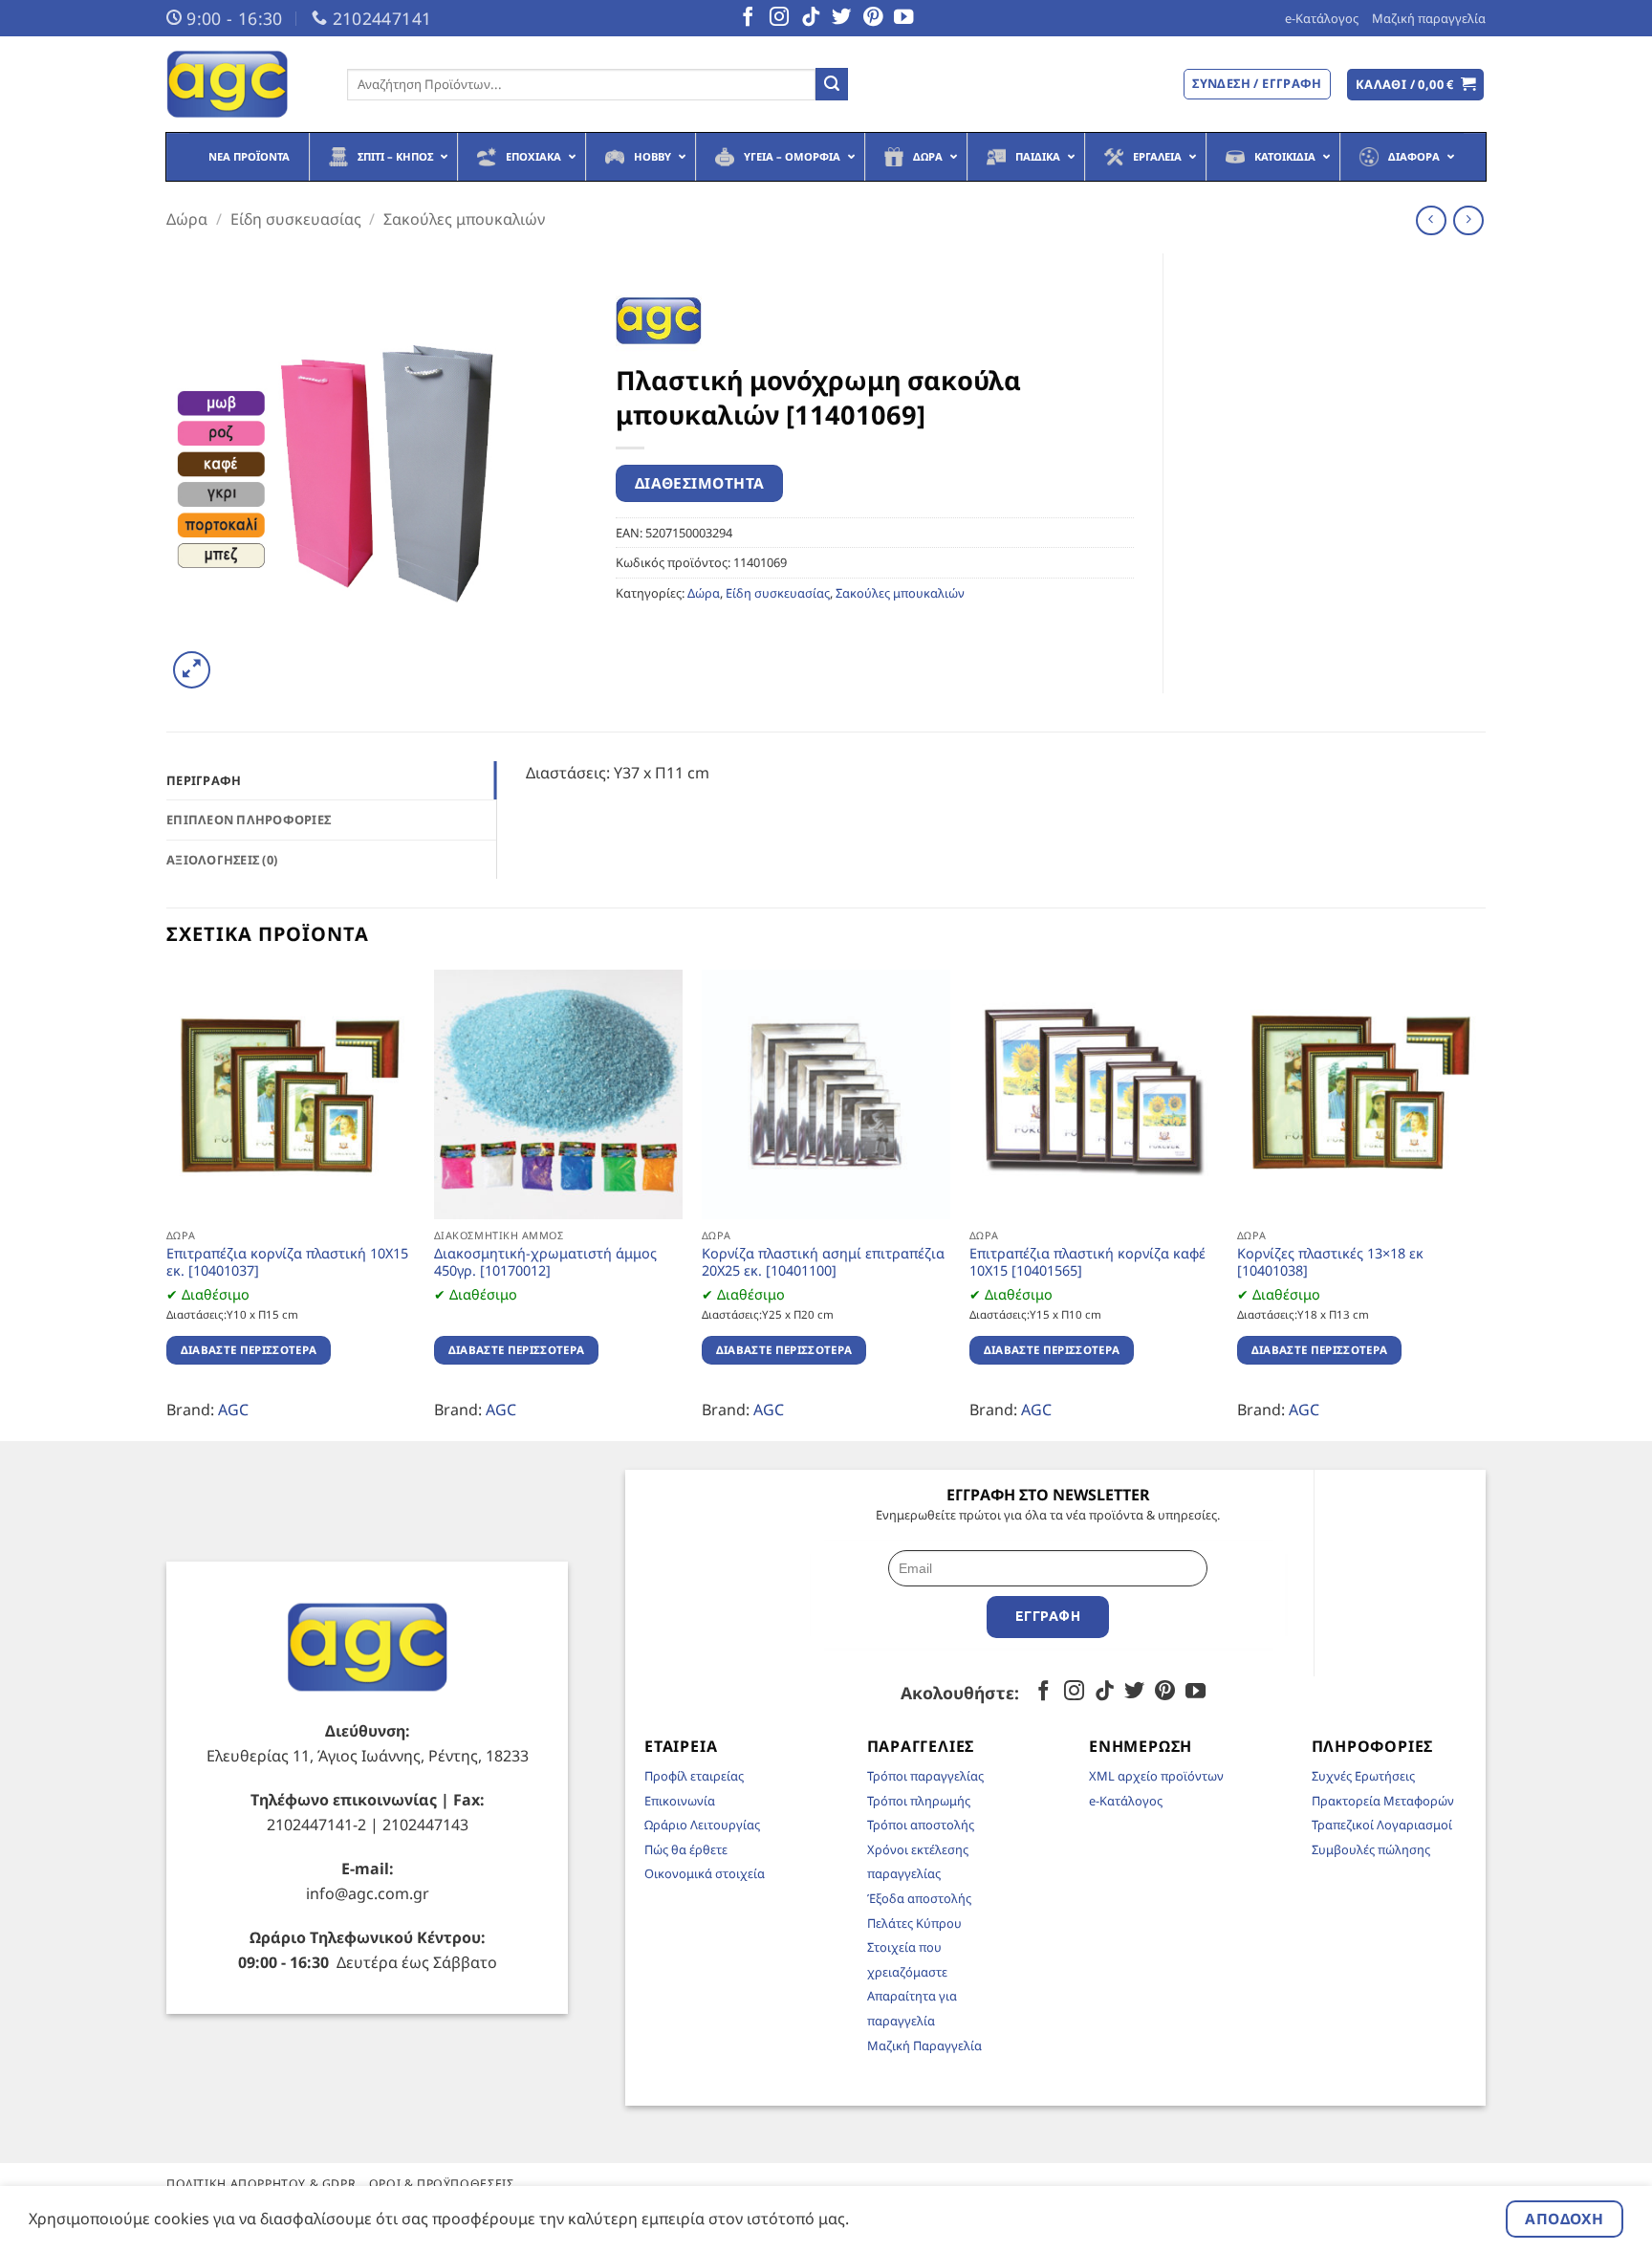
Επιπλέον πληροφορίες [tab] (249, 820)
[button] (1416, 85)
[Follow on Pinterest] (873, 18)
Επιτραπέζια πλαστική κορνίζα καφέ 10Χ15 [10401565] (1087, 1263)
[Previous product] (1468, 220)
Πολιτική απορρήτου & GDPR (261, 2184)
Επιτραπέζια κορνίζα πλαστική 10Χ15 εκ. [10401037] (287, 1263)
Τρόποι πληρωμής (919, 1801)
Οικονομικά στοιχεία (705, 1873)
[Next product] (1431, 220)
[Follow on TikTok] (811, 18)
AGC (233, 1410)
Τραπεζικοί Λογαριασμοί (1382, 1825)
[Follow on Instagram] (779, 18)
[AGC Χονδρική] (242, 84)
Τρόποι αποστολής (921, 1825)
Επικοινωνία (680, 1801)
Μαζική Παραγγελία (924, 2045)
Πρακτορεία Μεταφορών (1383, 1801)
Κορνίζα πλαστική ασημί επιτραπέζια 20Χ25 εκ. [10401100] (823, 1263)
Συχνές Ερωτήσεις (1363, 1776)
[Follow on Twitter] (841, 18)
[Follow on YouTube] (903, 18)
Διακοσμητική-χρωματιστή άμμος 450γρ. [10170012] (545, 1263)
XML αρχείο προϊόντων (1156, 1776)
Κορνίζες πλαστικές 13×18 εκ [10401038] (1330, 1263)
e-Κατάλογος (1322, 18)
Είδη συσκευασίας (296, 219)
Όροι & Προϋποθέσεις (442, 2184)
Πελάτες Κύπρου (914, 1923)
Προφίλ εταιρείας (694, 1776)
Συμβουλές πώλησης (1371, 1849)
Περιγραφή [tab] (204, 780)
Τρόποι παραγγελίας (925, 1776)
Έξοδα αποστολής (919, 1898)
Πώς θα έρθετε (686, 1849)
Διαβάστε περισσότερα (249, 1350)
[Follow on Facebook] (748, 18)
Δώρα (187, 219)
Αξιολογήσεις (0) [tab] (222, 860)
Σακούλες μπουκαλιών (464, 219)
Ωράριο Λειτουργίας (702, 1825)
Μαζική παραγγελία (1429, 18)
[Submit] (832, 84)
